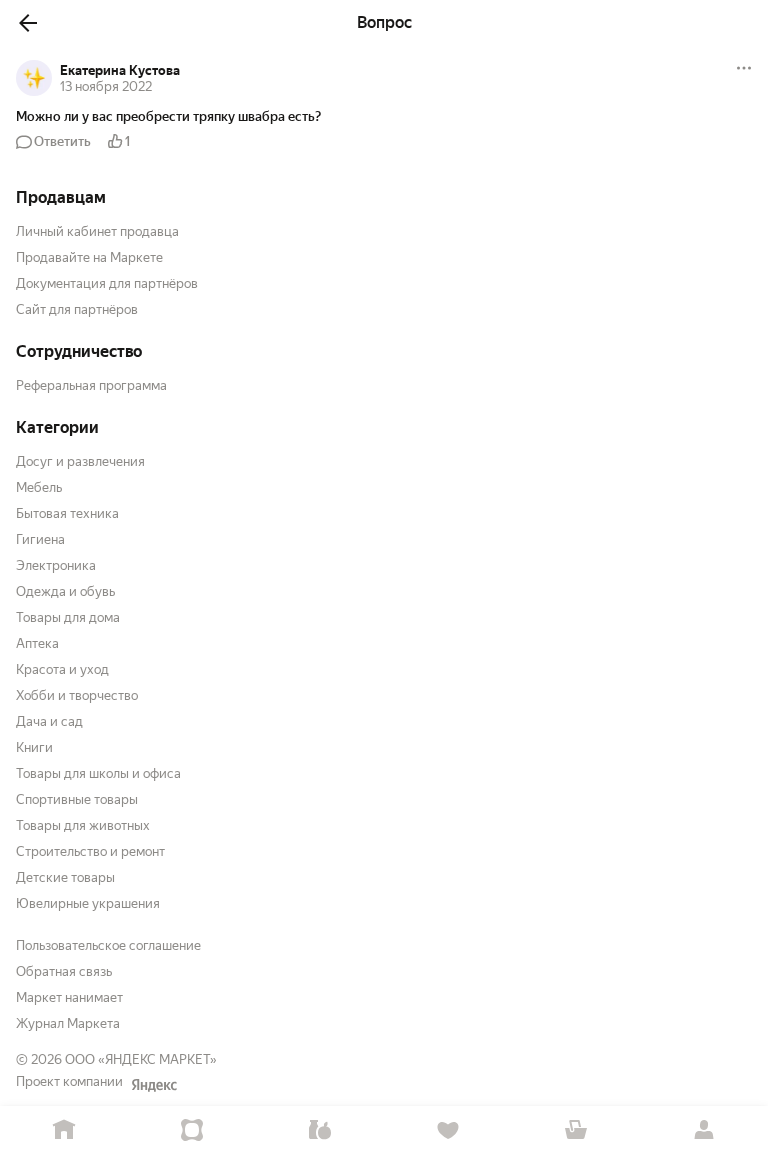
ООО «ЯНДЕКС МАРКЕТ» (141, 1059)
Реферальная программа (91, 385)
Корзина (576, 1130)
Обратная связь (64, 971)
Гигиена (40, 539)
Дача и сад (49, 721)
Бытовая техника (67, 513)
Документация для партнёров (107, 283)
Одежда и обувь (65, 591)
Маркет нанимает (69, 997)
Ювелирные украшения (88, 903)
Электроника (56, 565)
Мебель (39, 487)
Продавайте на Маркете (89, 257)
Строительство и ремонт (90, 851)
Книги (34, 747)
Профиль (704, 1130)
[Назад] (28, 23)
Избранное (448, 1130)
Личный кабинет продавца (97, 231)
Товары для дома (68, 617)
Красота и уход (62, 669)
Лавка (320, 1130)
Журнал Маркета (68, 1023)
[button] (384, 117)
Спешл (192, 1130)
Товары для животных (83, 825)
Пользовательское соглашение (108, 945)
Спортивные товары (77, 799)
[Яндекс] (154, 1085)
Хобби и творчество (77, 695)
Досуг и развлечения (80, 461)
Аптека (37, 643)
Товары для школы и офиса (98, 773)
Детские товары (65, 877)
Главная (64, 1130)
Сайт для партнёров (77, 309)
